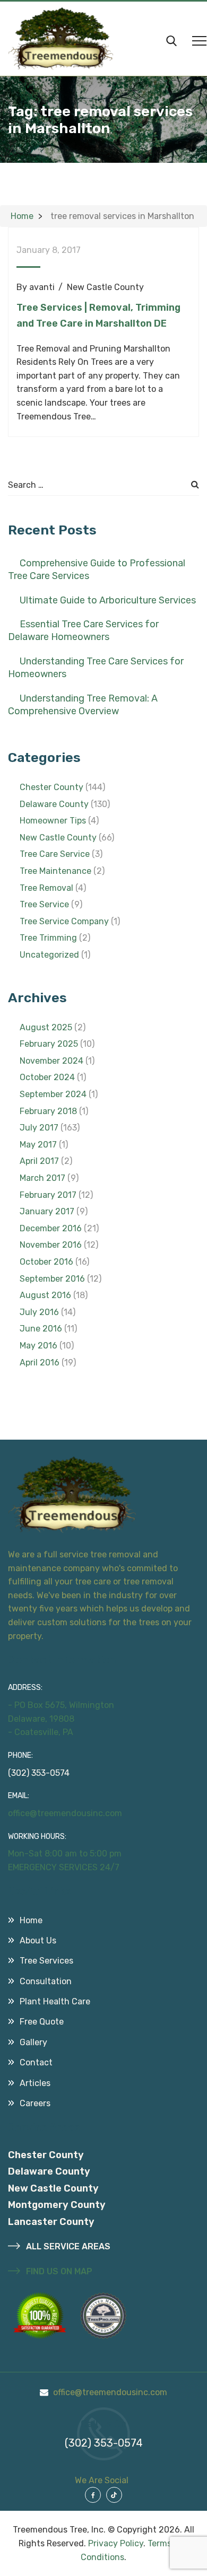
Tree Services (46, 1961)
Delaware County (54, 804)
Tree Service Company (64, 921)
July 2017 (39, 1128)
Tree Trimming (48, 938)
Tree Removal (46, 888)
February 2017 (48, 1195)
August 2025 (46, 1027)
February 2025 (49, 1044)
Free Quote (42, 2022)
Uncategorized (49, 955)
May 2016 (38, 1346)
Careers (35, 2103)
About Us (38, 1940)
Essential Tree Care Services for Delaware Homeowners (83, 630)
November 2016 (51, 1245)
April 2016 (40, 1363)
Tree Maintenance (55, 871)
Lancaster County (51, 2222)
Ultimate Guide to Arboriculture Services (108, 600)
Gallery (33, 2042)
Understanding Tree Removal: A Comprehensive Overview (83, 705)
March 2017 (42, 1178)
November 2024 (51, 1061)
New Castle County (105, 287)
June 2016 (41, 1329)
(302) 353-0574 (39, 1773)
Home (31, 1920)
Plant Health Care (55, 2001)
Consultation (46, 1981)
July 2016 (39, 1312)
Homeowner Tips (53, 821)
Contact (36, 2062)
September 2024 (53, 1094)
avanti (42, 287)
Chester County (51, 787)
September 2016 (52, 1279)
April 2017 (39, 1161)
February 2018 (48, 1111)
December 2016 (51, 1228)
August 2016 (45, 1295)
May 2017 (38, 1145)
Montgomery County (57, 2205)
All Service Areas (67, 2246)
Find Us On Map (58, 2271)
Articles (35, 2083)
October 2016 (46, 1262)
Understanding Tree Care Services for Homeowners (96, 668)
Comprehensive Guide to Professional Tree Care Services (97, 569)
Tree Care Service (55, 854)
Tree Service (44, 904)
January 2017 (47, 1211)
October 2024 (47, 1077)
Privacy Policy (116, 2543)
